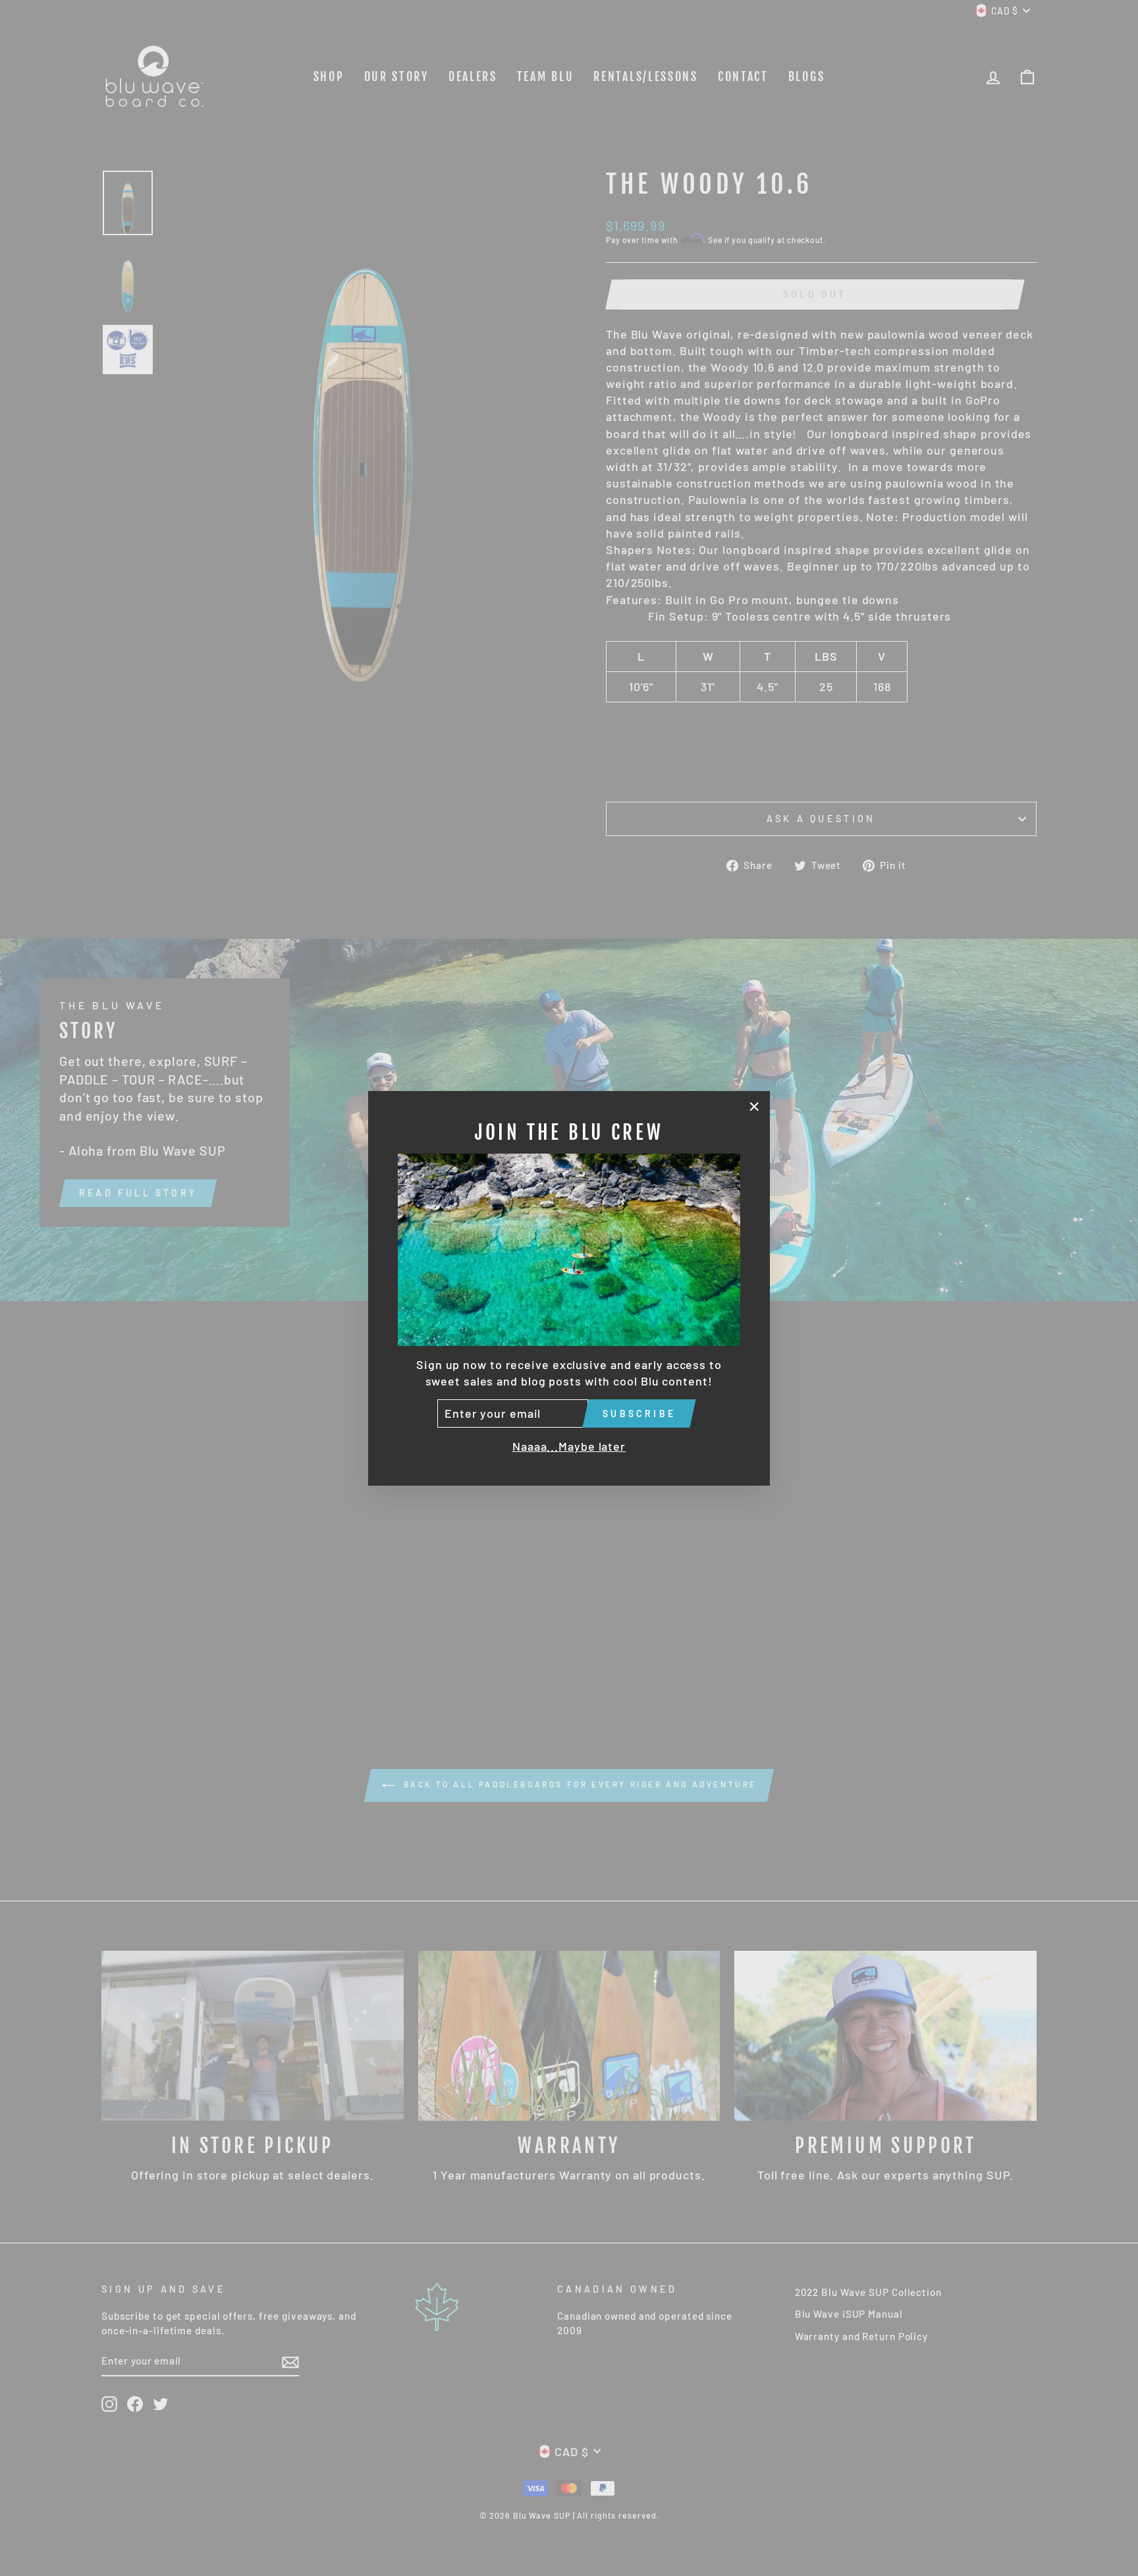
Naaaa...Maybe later (569, 1446)
